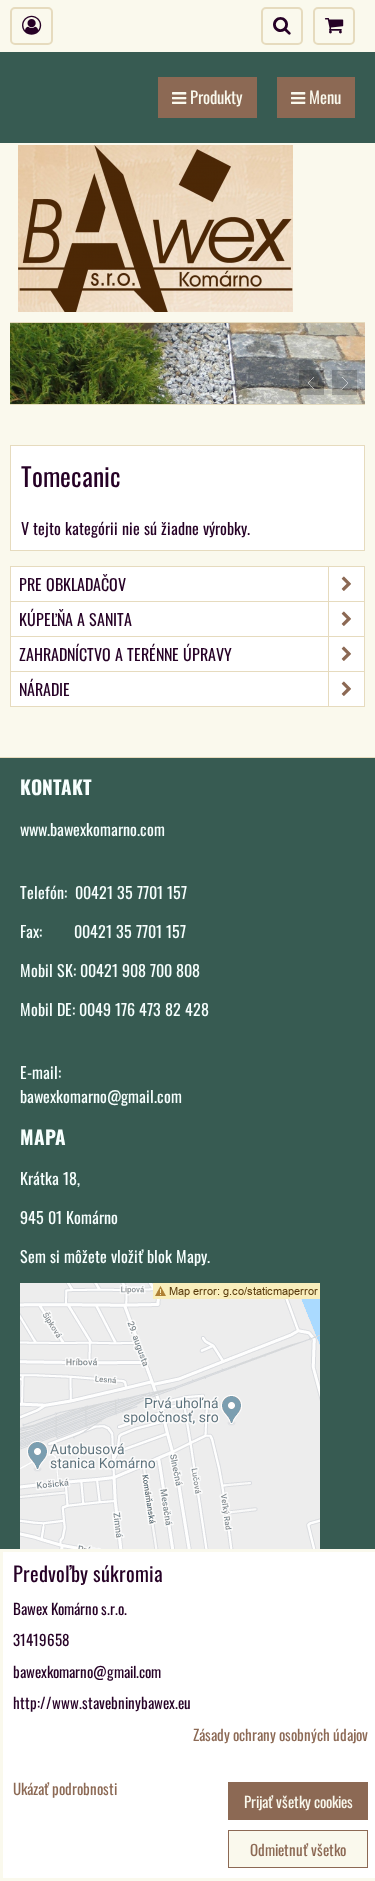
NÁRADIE (44, 689)
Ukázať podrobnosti (65, 1788)
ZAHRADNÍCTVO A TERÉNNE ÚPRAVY (125, 654)
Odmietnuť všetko (298, 1849)
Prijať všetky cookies (298, 1801)
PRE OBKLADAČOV (72, 584)
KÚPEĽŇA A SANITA (75, 619)
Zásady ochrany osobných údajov (280, 1734)
